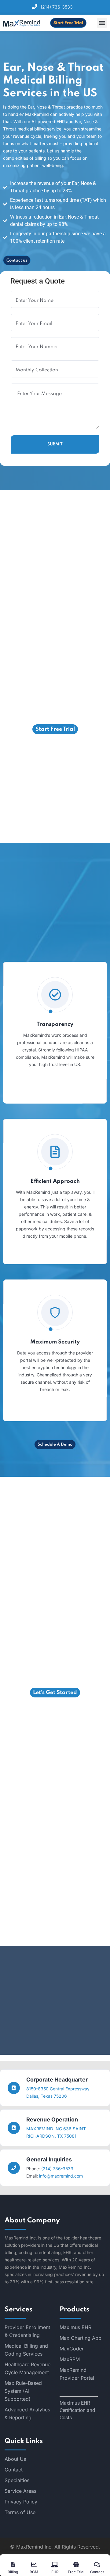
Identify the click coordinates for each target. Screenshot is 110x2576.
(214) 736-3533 (57, 7)
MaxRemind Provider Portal (77, 2374)
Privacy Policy (21, 2502)
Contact (14, 2470)
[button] (102, 23)
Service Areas (20, 2491)
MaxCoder (72, 2349)
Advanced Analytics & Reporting (27, 2414)
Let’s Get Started (55, 1693)
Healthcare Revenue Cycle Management (28, 2368)
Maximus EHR (75, 2327)
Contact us (17, 260)
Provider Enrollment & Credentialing (27, 2331)
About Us (15, 2459)
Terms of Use (20, 2512)
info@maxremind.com (61, 2176)
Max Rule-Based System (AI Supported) (23, 2391)
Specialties (17, 2480)
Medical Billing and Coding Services (26, 2350)
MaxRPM (70, 2359)
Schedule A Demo (55, 1445)
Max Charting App (81, 2338)
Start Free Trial (68, 23)
